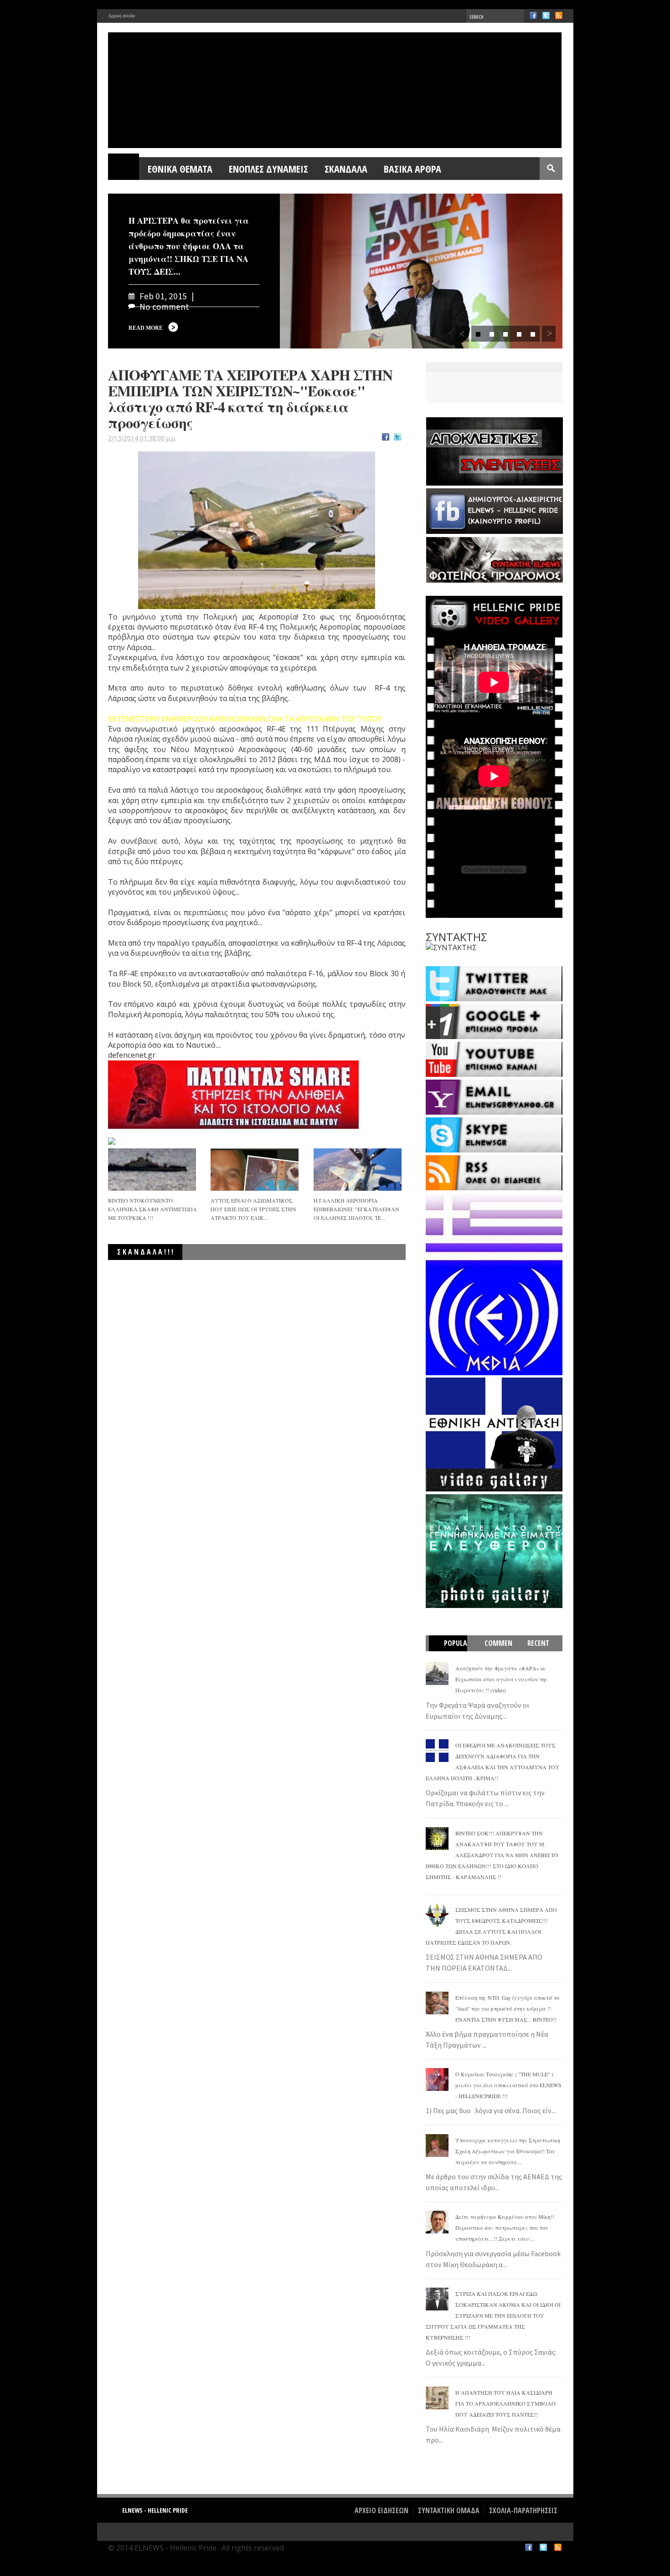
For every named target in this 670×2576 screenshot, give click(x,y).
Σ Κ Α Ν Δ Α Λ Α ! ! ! (145, 1252)
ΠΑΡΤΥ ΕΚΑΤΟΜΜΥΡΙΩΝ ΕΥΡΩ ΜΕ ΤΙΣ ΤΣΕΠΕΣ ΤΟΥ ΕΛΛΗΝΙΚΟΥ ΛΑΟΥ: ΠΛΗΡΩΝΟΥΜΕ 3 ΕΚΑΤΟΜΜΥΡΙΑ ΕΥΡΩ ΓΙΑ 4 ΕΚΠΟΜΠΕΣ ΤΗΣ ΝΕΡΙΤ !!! (272, 1273)
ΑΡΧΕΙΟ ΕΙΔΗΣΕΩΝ (381, 2510)
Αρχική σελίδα (121, 16)
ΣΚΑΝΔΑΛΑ (346, 169)
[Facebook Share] (386, 438)
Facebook (533, 15)
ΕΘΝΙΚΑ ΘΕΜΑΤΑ (180, 169)
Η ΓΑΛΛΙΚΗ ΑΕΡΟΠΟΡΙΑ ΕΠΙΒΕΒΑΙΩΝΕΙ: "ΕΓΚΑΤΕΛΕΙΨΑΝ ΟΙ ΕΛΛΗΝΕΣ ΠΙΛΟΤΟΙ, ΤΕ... (356, 1209)
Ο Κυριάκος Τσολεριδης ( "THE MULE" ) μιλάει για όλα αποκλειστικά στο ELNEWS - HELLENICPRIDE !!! (508, 2085)
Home (124, 169)
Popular (452, 1651)
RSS (559, 15)
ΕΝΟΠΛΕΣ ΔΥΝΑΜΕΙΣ (268, 169)
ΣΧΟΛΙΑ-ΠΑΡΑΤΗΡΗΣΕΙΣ (523, 2510)
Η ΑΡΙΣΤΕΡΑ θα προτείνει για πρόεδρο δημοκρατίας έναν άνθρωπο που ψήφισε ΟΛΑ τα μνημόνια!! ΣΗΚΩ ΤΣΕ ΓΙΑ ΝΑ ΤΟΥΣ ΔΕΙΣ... (189, 246)
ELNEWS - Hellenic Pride (155, 2510)
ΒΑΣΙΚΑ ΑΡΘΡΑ (412, 169)
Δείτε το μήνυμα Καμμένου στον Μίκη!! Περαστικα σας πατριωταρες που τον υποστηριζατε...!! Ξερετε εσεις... (505, 2228)
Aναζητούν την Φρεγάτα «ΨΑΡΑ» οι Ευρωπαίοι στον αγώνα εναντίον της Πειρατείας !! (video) (501, 1679)
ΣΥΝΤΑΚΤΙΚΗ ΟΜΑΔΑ (449, 2510)
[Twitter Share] (397, 438)
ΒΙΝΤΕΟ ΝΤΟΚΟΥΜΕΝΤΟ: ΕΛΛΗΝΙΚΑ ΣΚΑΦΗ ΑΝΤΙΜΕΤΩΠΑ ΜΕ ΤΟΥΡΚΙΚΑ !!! (152, 1209)
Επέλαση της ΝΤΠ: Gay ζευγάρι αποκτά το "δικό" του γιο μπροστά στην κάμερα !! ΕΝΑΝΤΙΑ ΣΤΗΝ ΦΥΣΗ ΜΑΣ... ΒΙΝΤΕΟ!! (507, 2008)
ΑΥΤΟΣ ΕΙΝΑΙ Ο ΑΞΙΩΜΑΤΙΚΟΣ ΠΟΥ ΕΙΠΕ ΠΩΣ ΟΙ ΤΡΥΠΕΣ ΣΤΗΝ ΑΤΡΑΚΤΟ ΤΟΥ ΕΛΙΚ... (253, 1209)
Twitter (546, 15)
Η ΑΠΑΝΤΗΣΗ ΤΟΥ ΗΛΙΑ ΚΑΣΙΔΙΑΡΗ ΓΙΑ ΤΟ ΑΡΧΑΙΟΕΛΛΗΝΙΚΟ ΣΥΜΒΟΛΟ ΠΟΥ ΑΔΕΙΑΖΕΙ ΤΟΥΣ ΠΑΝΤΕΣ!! (505, 2403)
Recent (538, 1643)
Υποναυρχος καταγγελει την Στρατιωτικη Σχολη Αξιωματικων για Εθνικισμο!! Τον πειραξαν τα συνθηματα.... (508, 2151)
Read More (146, 328)
